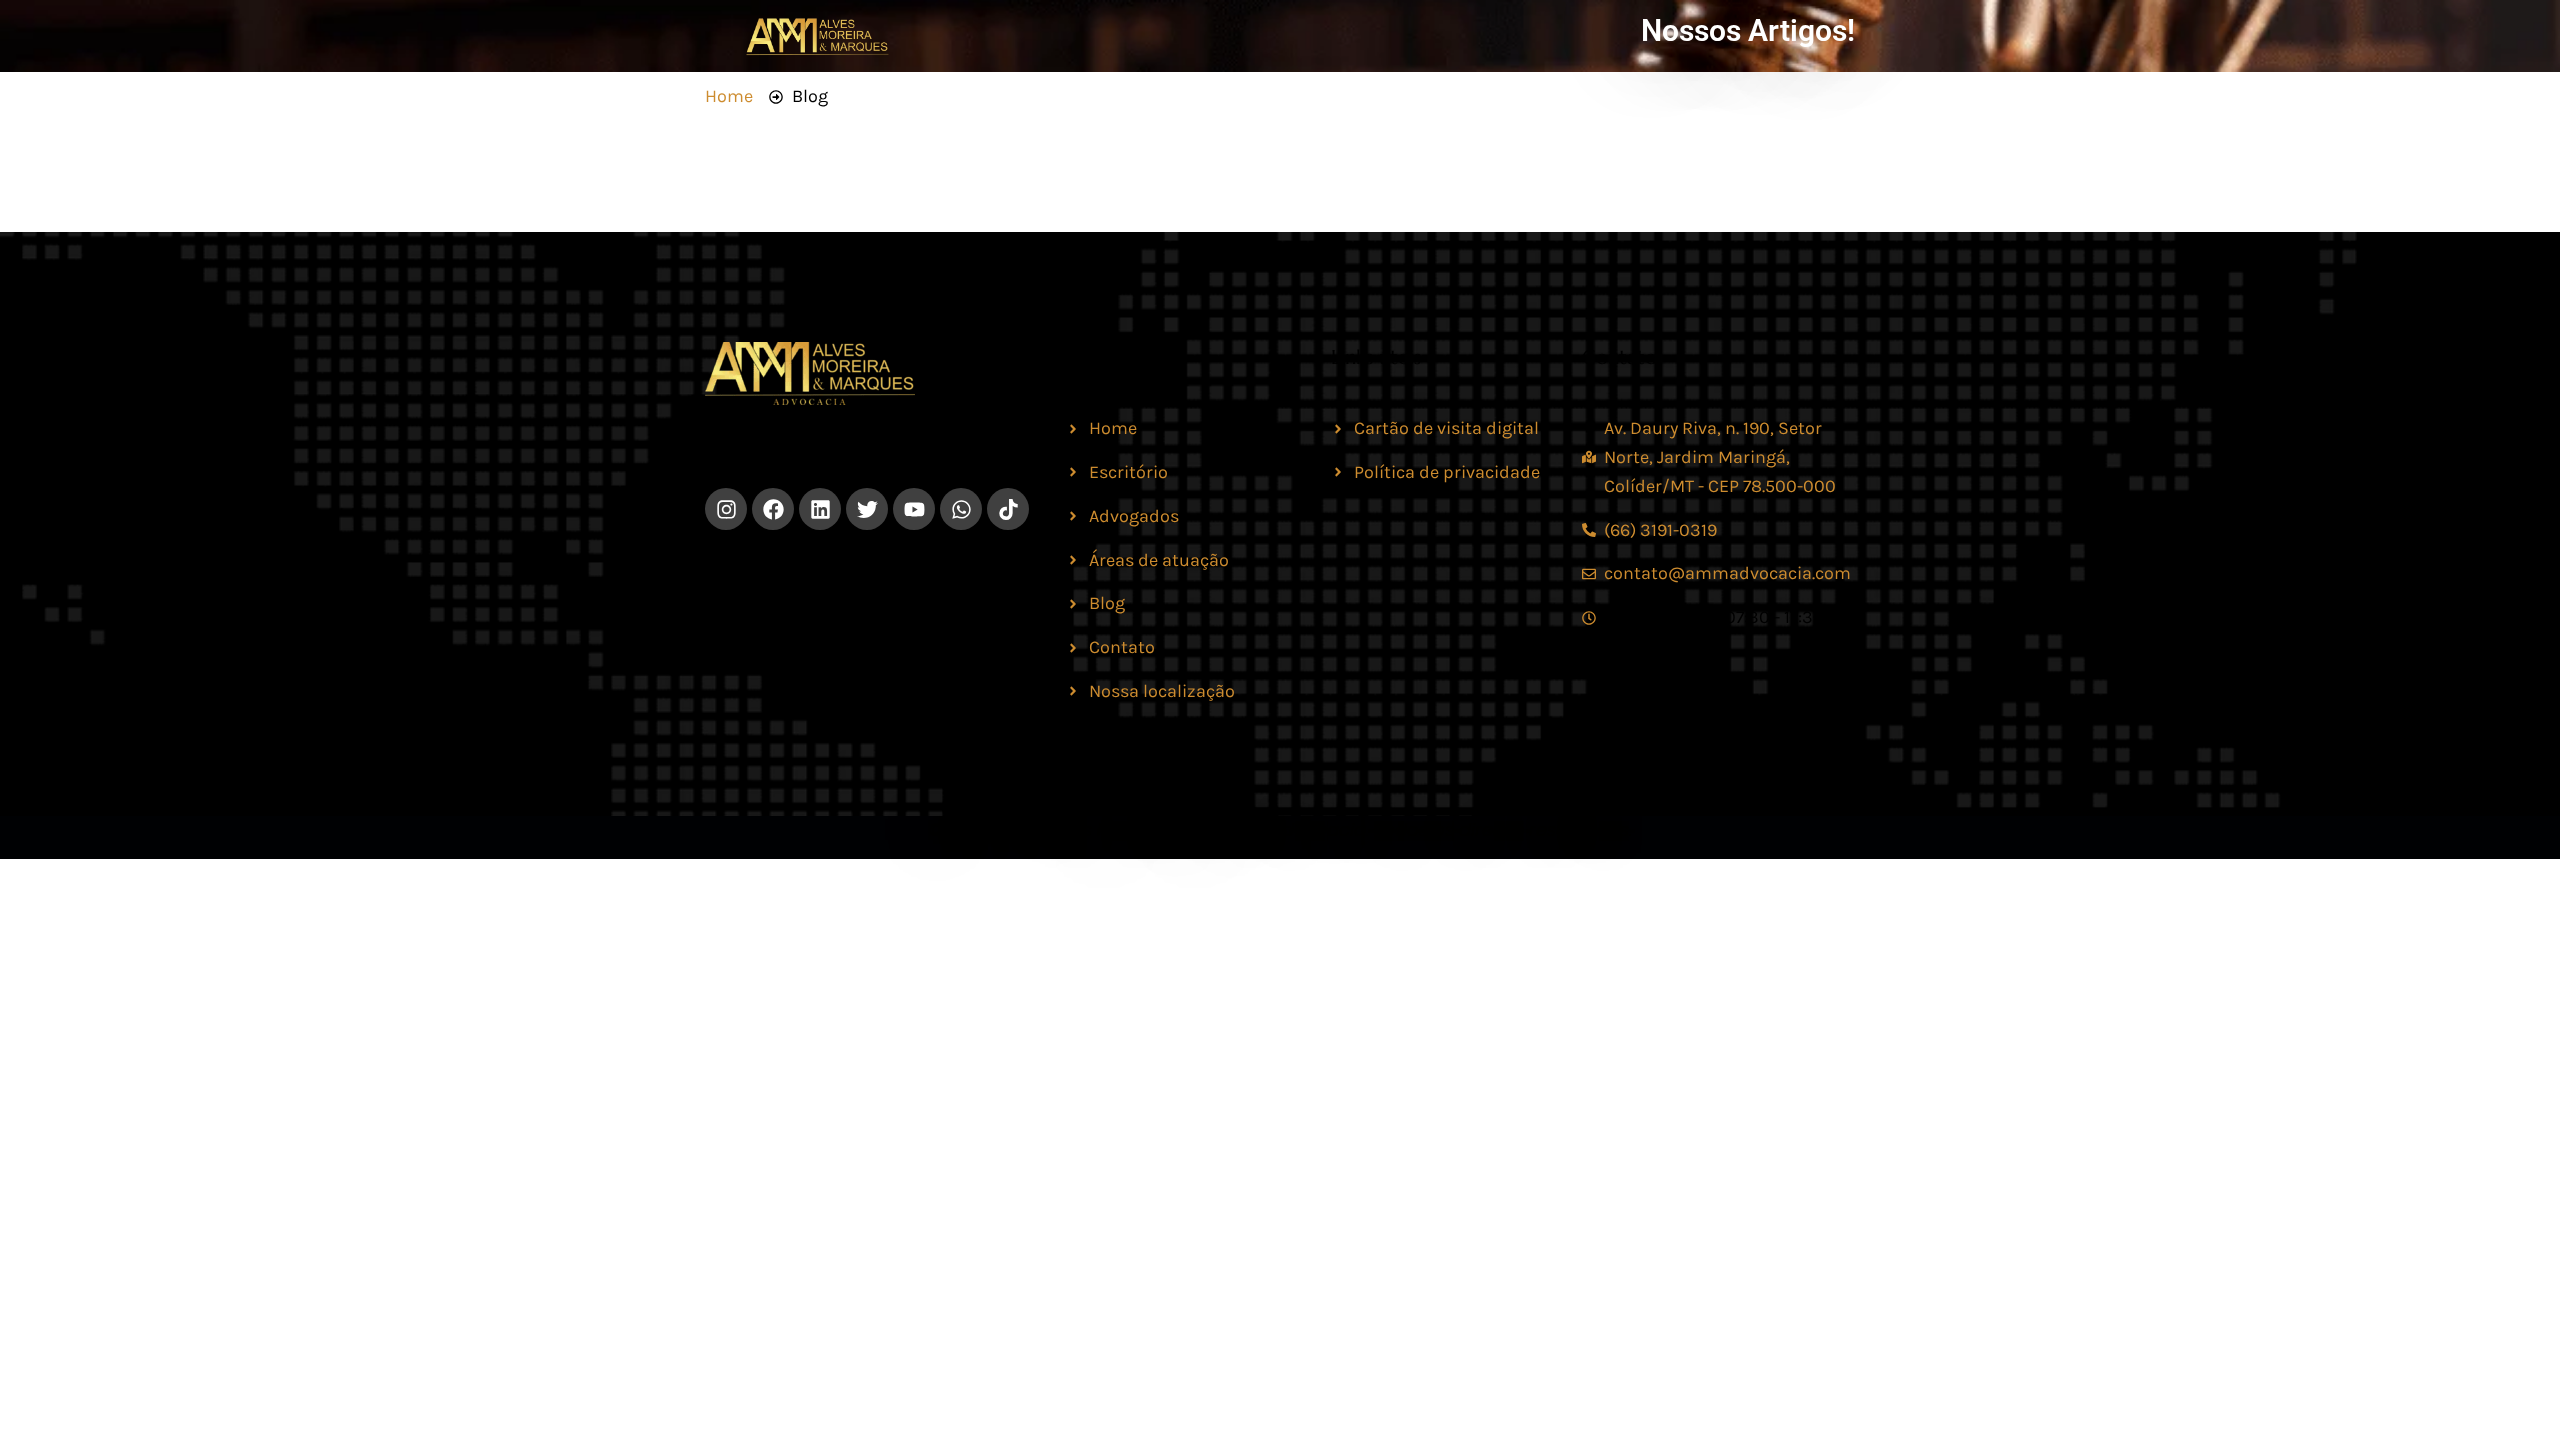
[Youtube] (914, 509)
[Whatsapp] (961, 509)
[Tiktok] (1008, 509)
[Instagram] (726, 509)
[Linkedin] (820, 509)
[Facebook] (773, 509)
